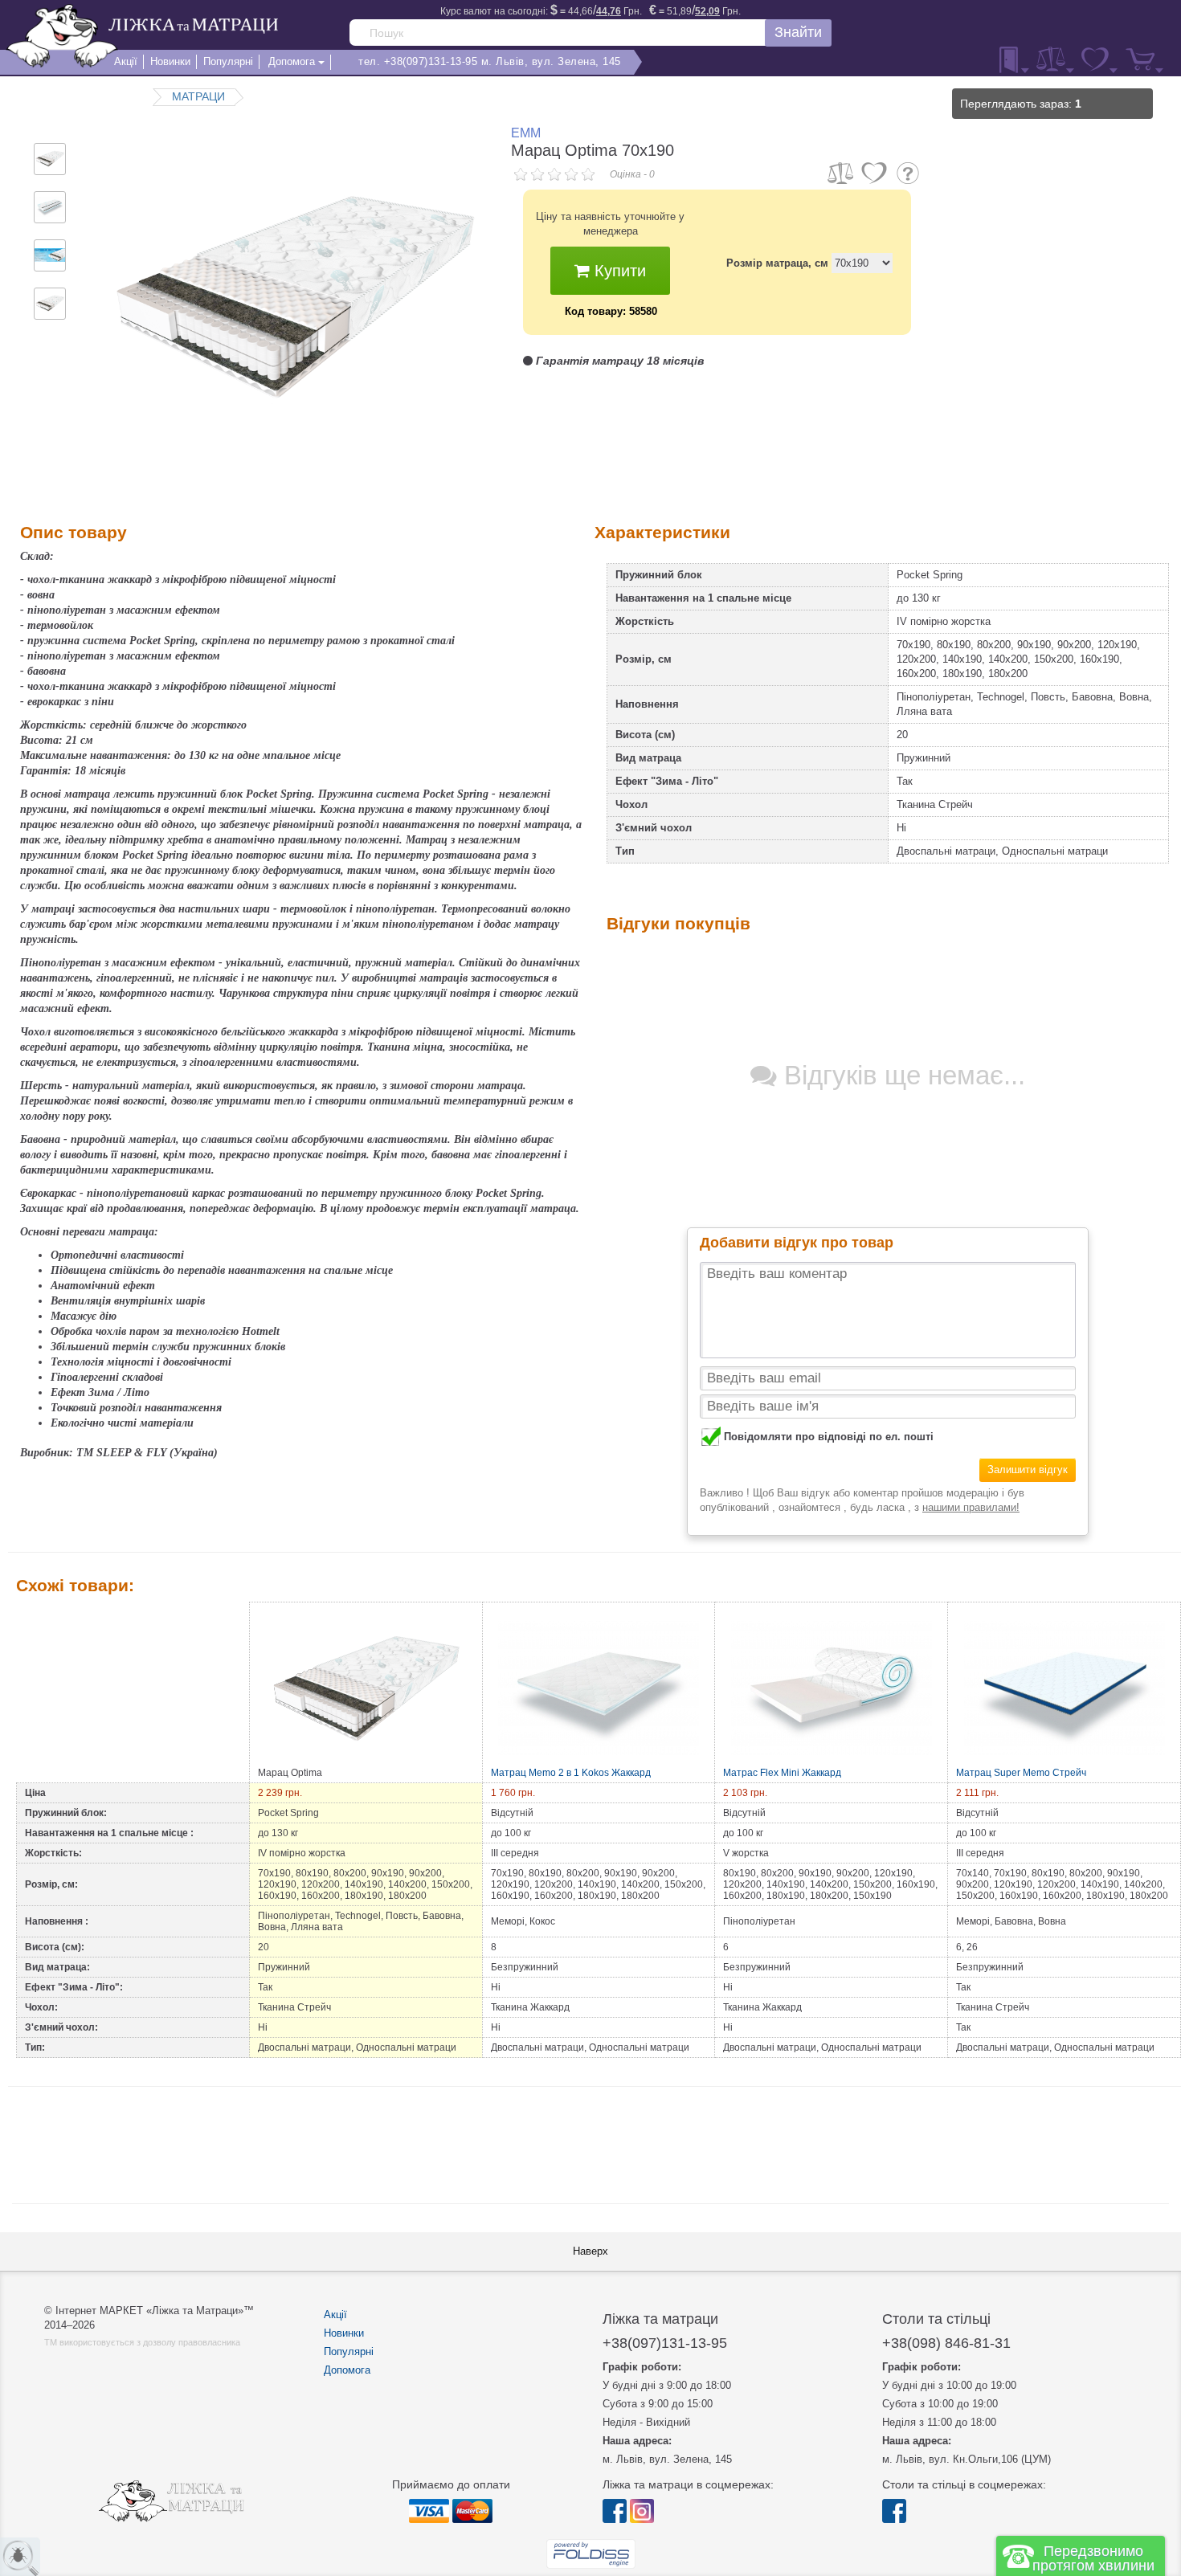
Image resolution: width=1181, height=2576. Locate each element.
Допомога (347, 2370)
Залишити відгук (1028, 1470)
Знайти (798, 32)
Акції (335, 2315)
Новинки (344, 2333)
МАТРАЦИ (198, 96)
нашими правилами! (971, 1507)
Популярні (349, 2351)
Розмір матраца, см (777, 263)
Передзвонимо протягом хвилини (1093, 2558)
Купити (618, 271)
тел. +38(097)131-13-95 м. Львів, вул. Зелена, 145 (490, 61)
